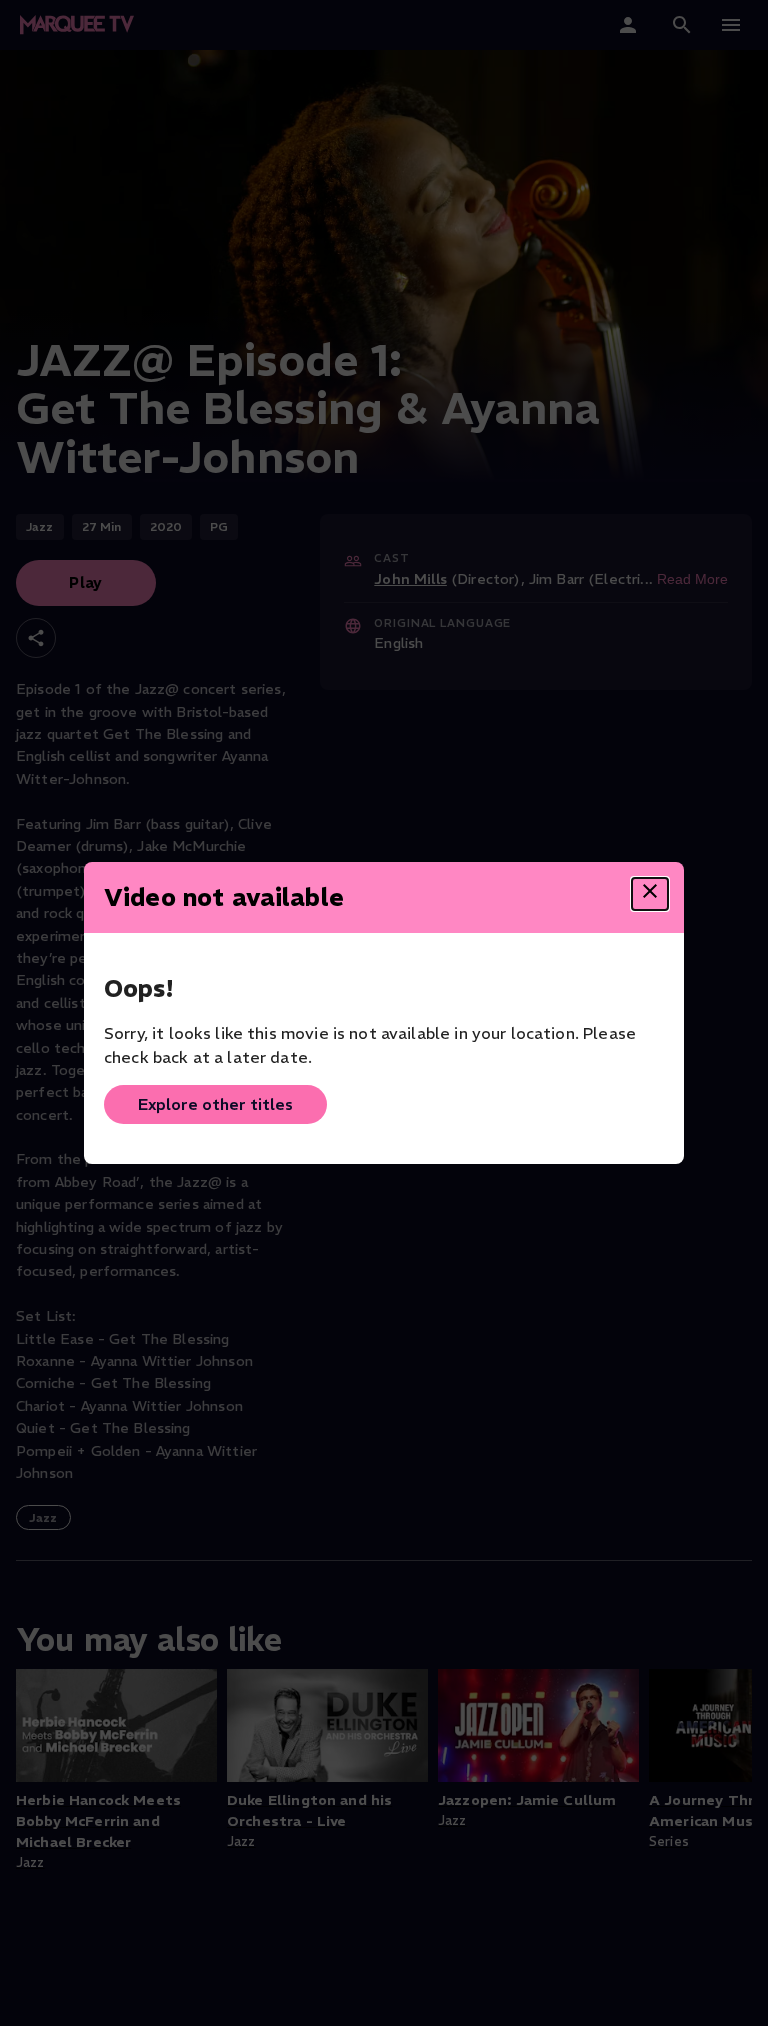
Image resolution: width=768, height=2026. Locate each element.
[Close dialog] (650, 894)
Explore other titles (215, 1104)
